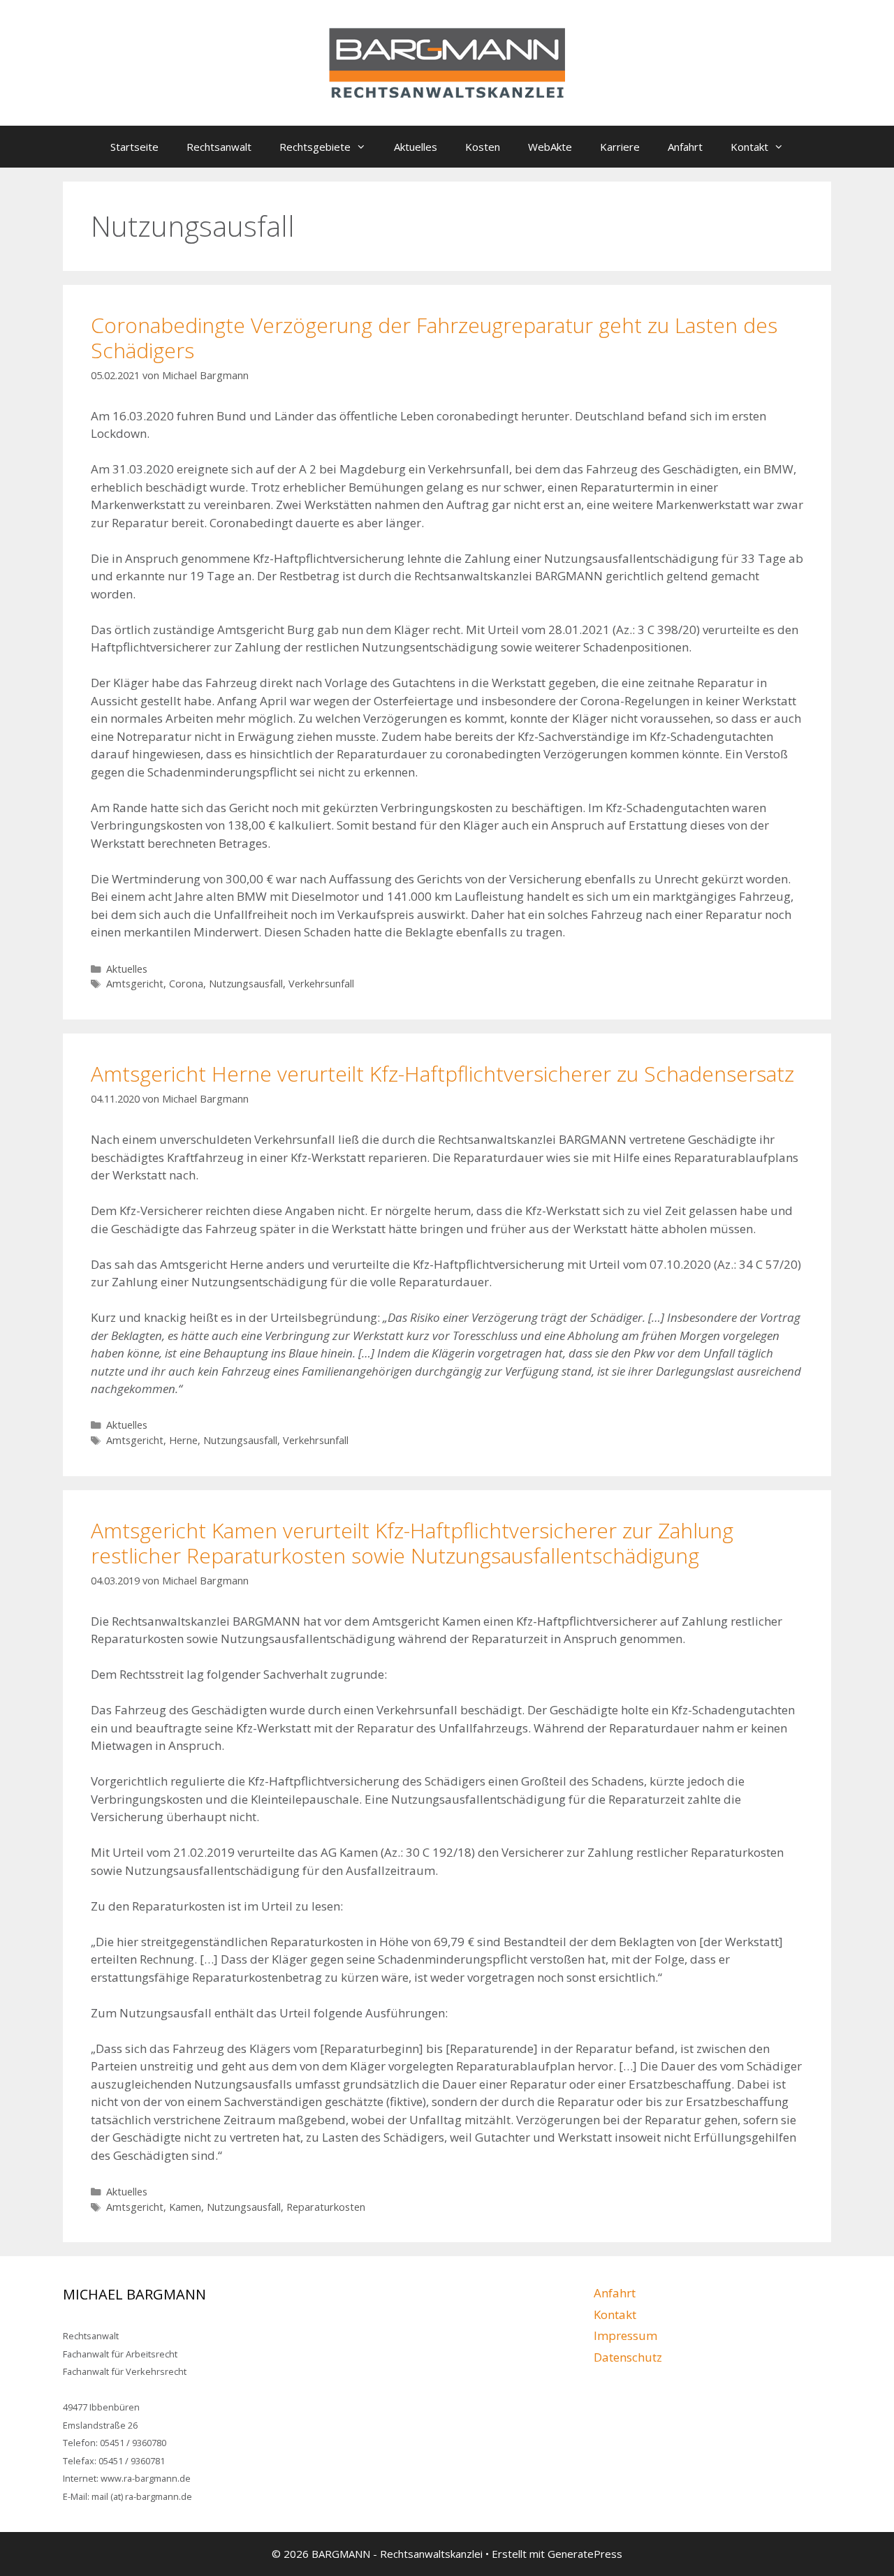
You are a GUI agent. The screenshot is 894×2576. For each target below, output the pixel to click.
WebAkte (550, 147)
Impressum (625, 2335)
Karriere (620, 147)
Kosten (483, 147)
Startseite (134, 147)
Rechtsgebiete (315, 147)
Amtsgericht (135, 984)
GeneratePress (585, 2554)
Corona (186, 984)
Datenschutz (628, 2357)
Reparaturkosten (326, 2207)
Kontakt (749, 147)
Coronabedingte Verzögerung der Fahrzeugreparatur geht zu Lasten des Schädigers (434, 338)
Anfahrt (685, 147)
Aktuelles (416, 147)
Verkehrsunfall (321, 984)
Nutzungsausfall (246, 984)
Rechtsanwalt (219, 147)
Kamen (185, 2207)
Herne (183, 1440)
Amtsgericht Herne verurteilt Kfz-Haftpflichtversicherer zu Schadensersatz (442, 1074)
